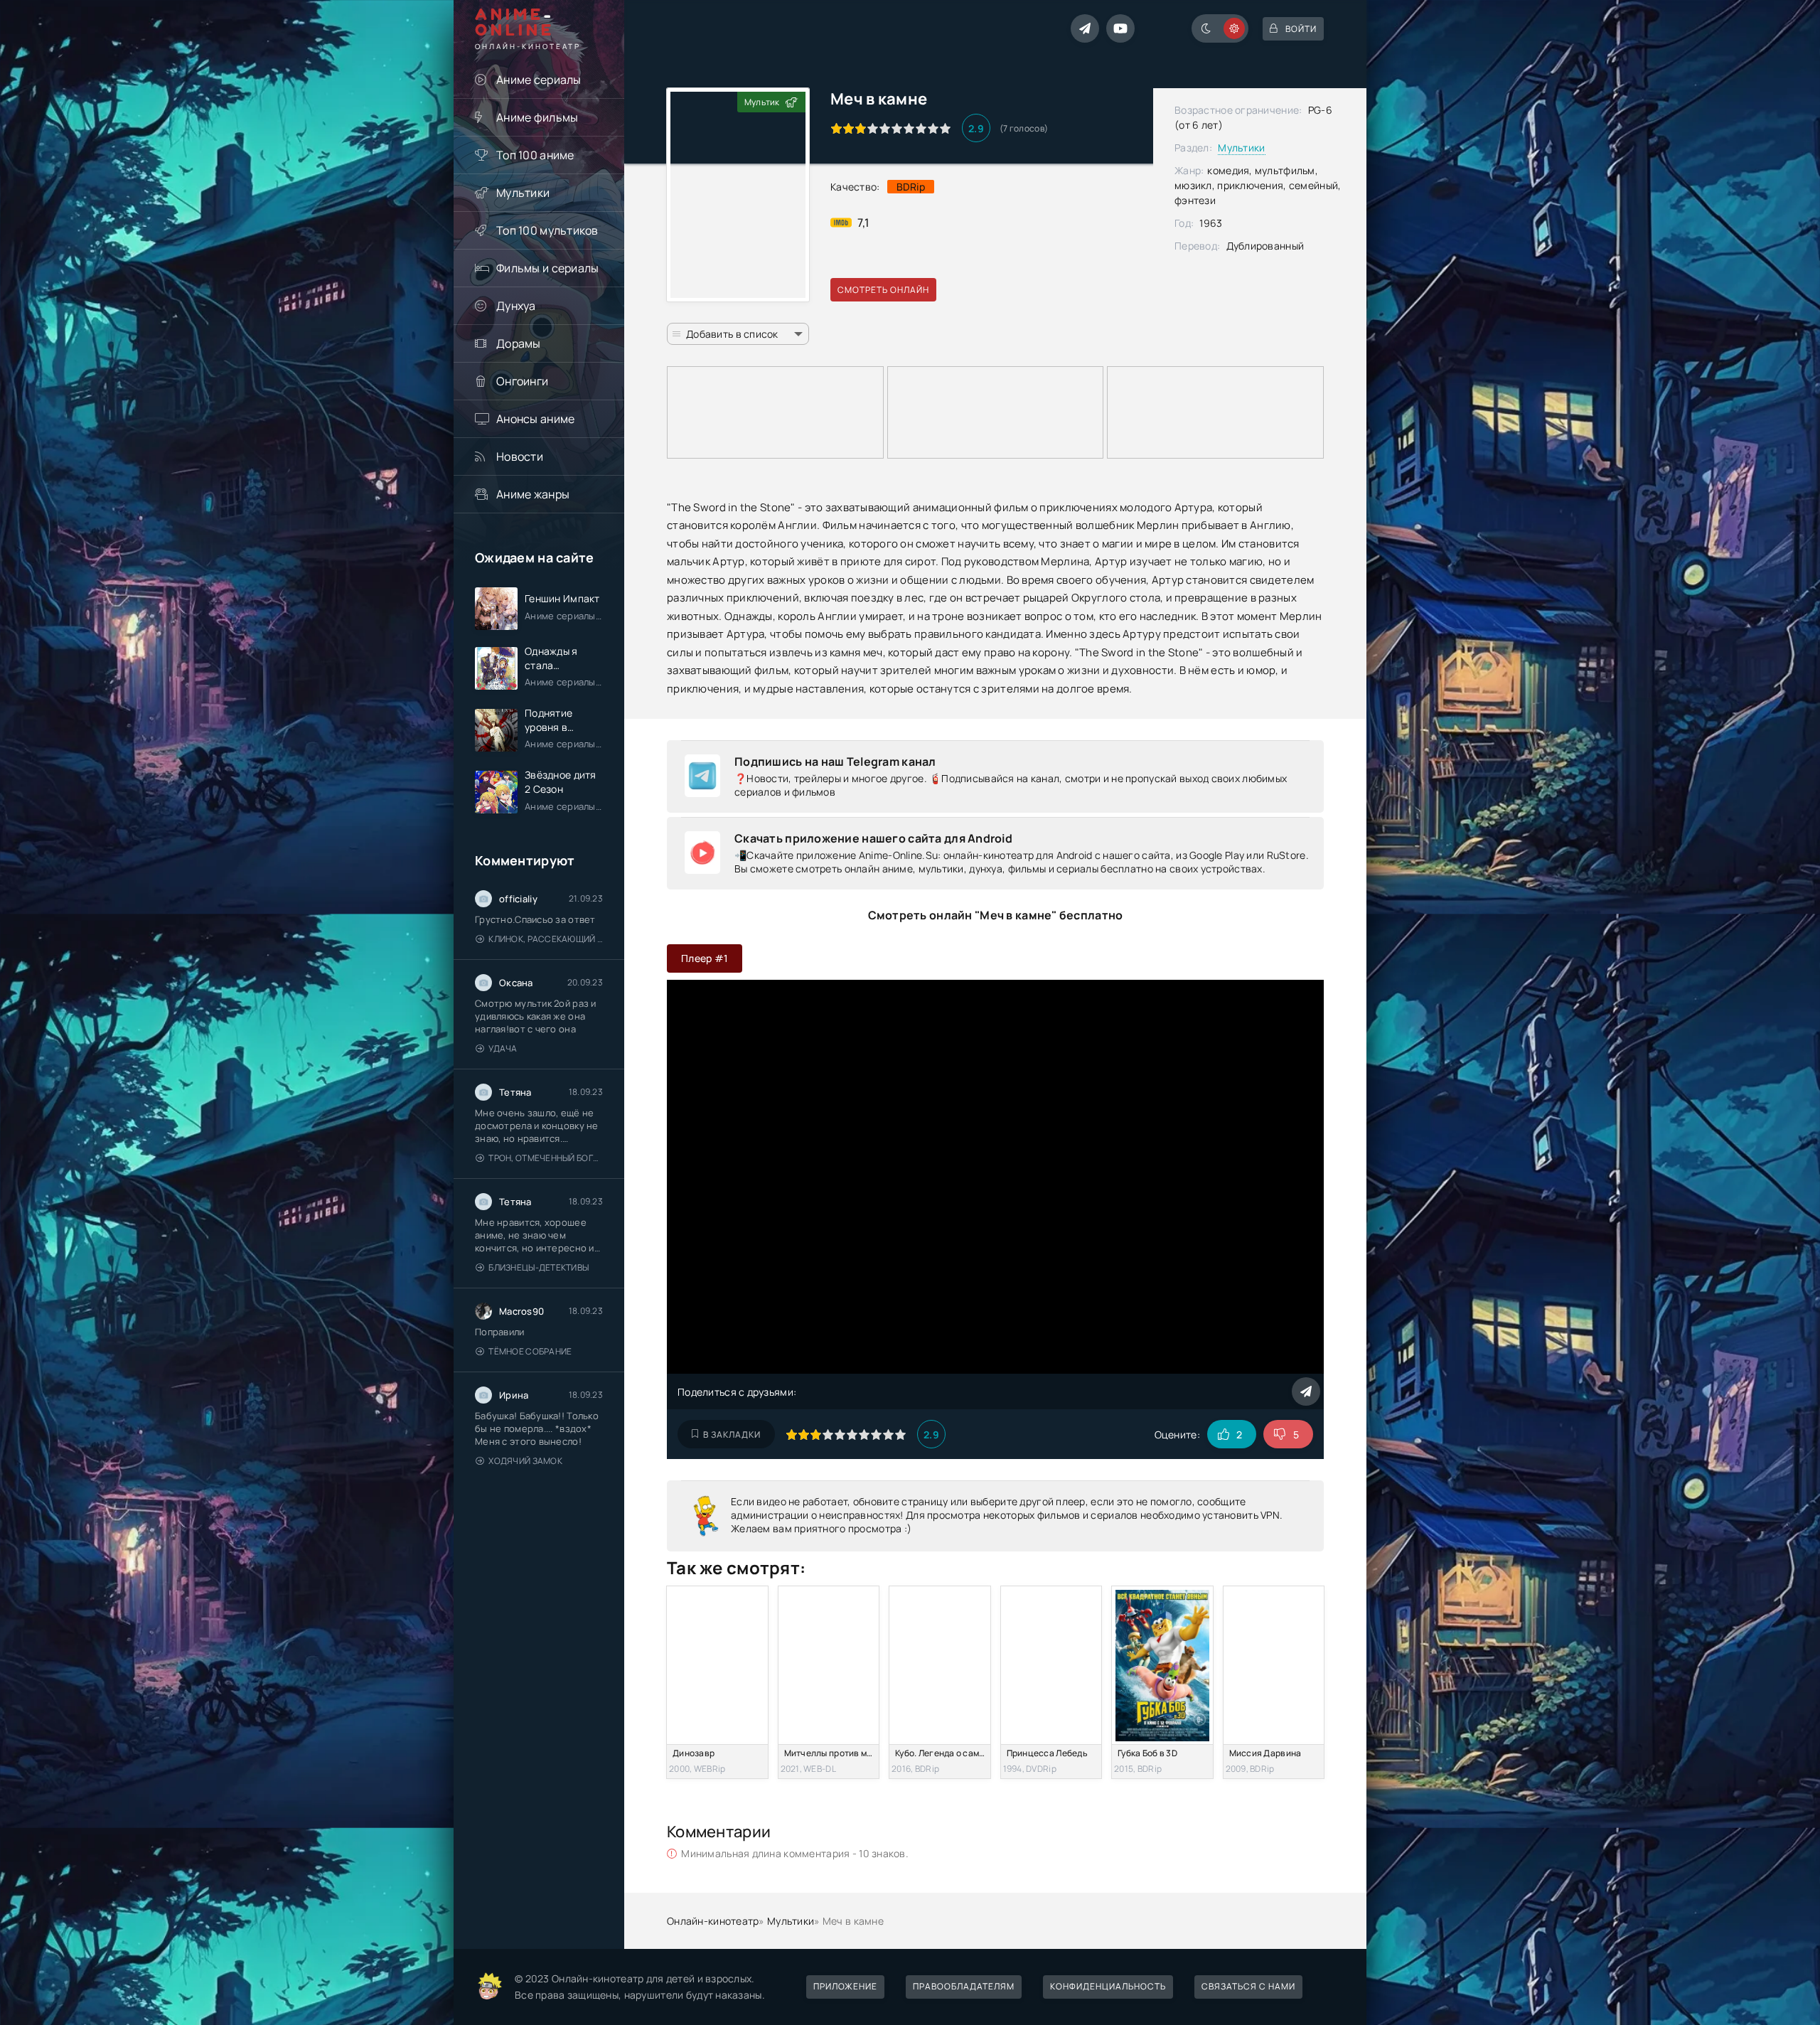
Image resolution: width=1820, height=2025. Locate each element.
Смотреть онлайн (883, 290)
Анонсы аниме (535, 419)
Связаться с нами (1248, 1986)
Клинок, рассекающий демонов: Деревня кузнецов (546, 939)
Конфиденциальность (1108, 1986)
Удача (503, 1048)
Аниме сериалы (539, 80)
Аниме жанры (533, 494)
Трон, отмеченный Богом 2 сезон (546, 1158)
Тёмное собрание (530, 1351)
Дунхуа (516, 306)
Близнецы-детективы (539, 1267)
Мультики (523, 193)
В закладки (732, 1434)
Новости (520, 456)
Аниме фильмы (537, 117)
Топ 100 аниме (535, 155)
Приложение (845, 1986)
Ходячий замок (525, 1461)
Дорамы (519, 343)
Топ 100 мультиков (547, 230)
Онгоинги (522, 381)
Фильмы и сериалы (547, 268)
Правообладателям (964, 1986)
